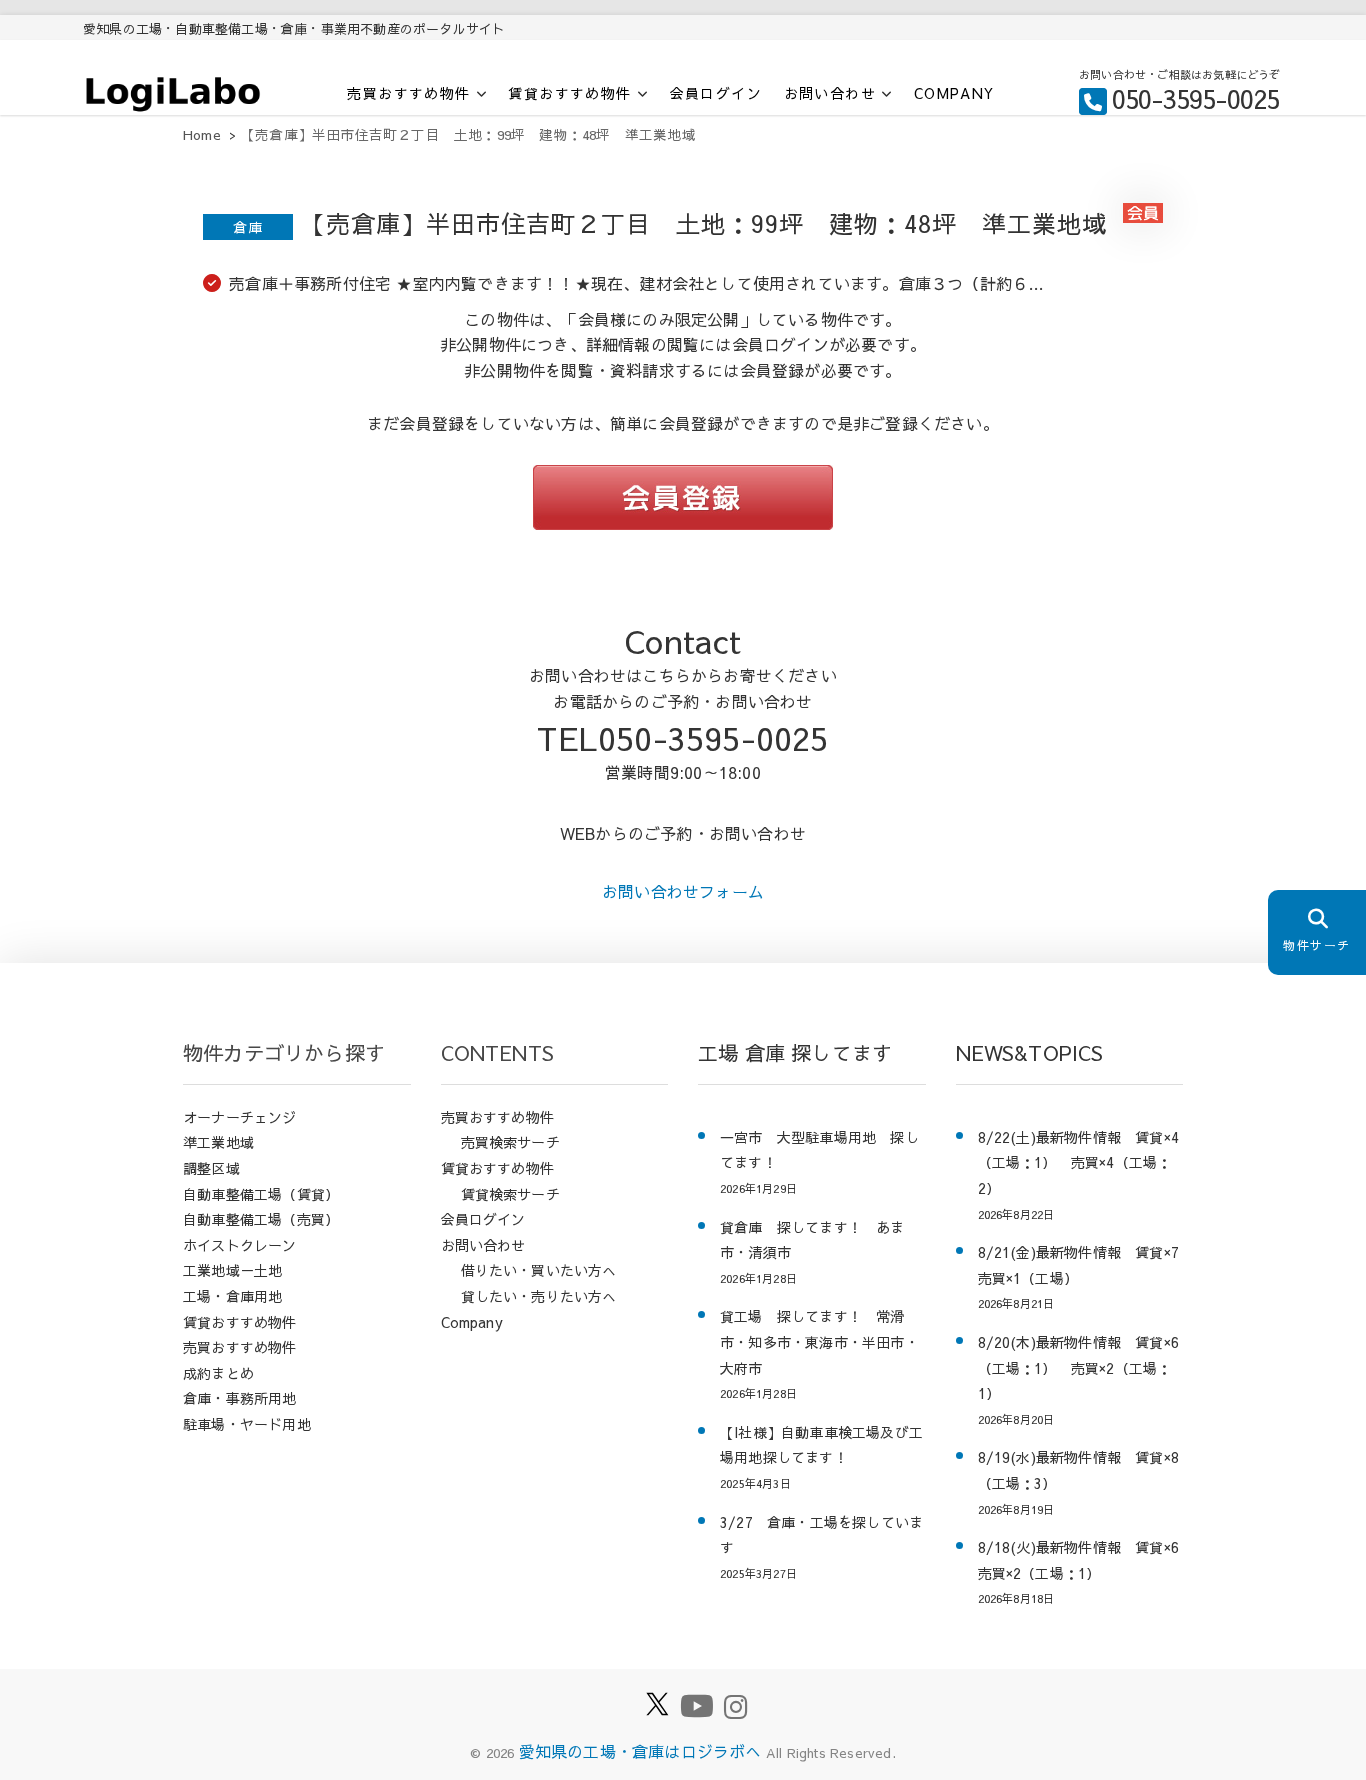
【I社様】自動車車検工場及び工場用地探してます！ (821, 1445)
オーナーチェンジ (240, 1117)
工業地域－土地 (232, 1270)
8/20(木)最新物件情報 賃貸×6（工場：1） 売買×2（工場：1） (1079, 1367)
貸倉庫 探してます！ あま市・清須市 (812, 1240)
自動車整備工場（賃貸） (261, 1194)
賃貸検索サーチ (510, 1194)
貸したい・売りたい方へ (539, 1296)
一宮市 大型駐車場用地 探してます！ (819, 1150)
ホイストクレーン (240, 1245)
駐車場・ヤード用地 (247, 1424)
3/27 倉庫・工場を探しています (821, 1535)
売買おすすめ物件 (408, 93)
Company (954, 93)
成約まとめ (218, 1373)
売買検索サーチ (510, 1142)
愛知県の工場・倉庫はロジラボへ (640, 1751)
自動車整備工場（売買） (261, 1219)
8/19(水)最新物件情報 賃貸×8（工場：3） (1079, 1470)
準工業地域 (218, 1142)
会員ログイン (716, 93)
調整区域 (211, 1168)
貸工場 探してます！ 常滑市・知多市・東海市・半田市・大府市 (819, 1341)
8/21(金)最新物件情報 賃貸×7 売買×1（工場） (1081, 1265)
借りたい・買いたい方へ (539, 1270)
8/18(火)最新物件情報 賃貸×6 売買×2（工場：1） (1081, 1560)
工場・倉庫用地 (232, 1296)
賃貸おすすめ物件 (569, 93)
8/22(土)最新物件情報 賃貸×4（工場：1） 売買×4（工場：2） (1079, 1162)
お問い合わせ (830, 93)
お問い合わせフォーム (683, 891)
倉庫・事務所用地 (240, 1398)
